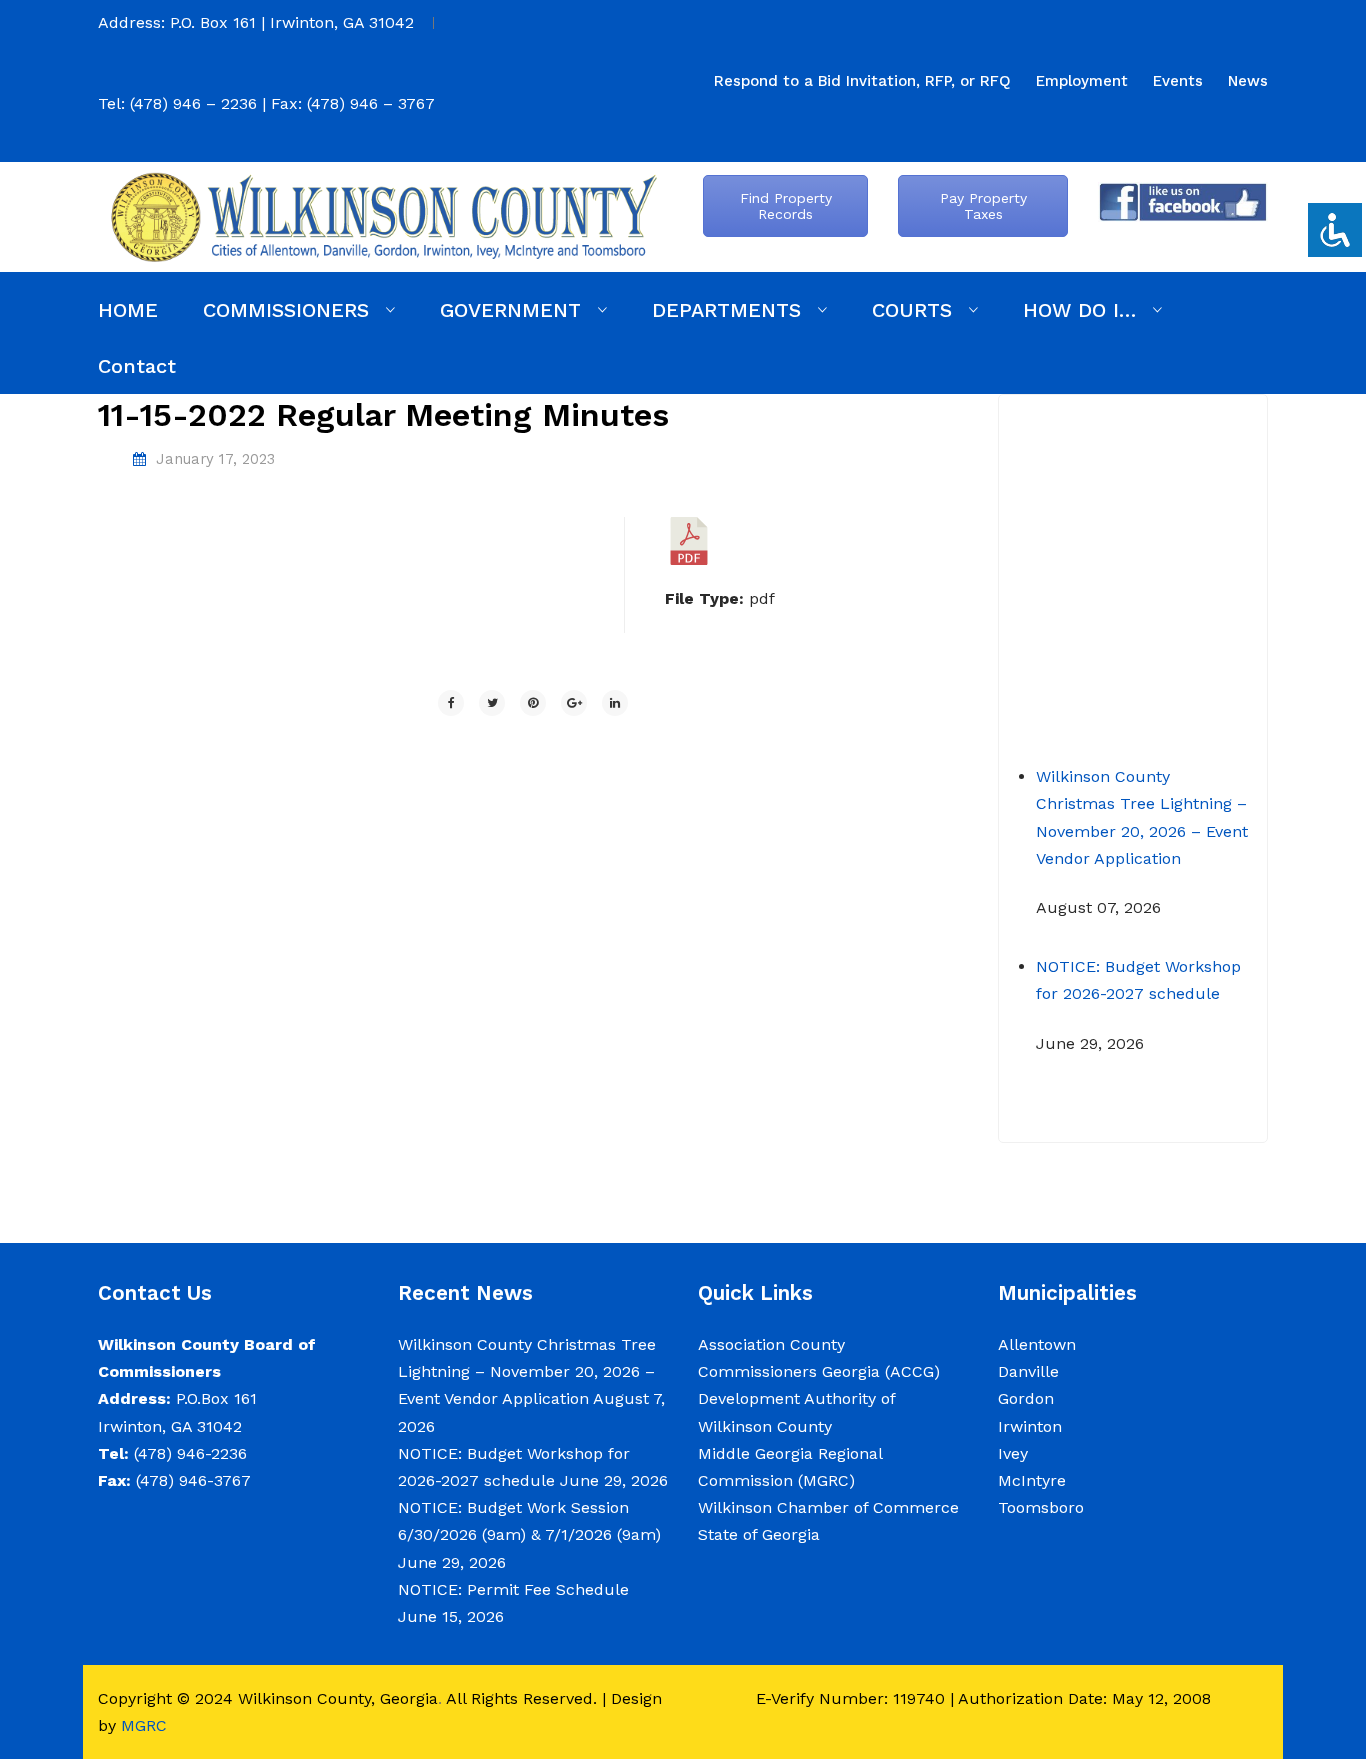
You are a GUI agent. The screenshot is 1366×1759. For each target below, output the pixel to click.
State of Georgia (759, 1534)
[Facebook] (451, 703)
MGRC (144, 1725)
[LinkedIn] (615, 703)
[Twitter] (492, 703)
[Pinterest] (533, 703)
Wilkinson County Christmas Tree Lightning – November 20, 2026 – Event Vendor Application (527, 1371)
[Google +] (574, 703)
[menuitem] (862, 81)
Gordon (1026, 1398)
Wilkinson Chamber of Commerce (831, 1507)
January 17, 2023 (215, 459)
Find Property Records (786, 206)
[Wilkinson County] (383, 215)
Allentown (1037, 1344)
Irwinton (1030, 1426)
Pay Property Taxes (983, 206)
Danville (1028, 1371)
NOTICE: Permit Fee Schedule (513, 1589)
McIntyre (1032, 1480)
